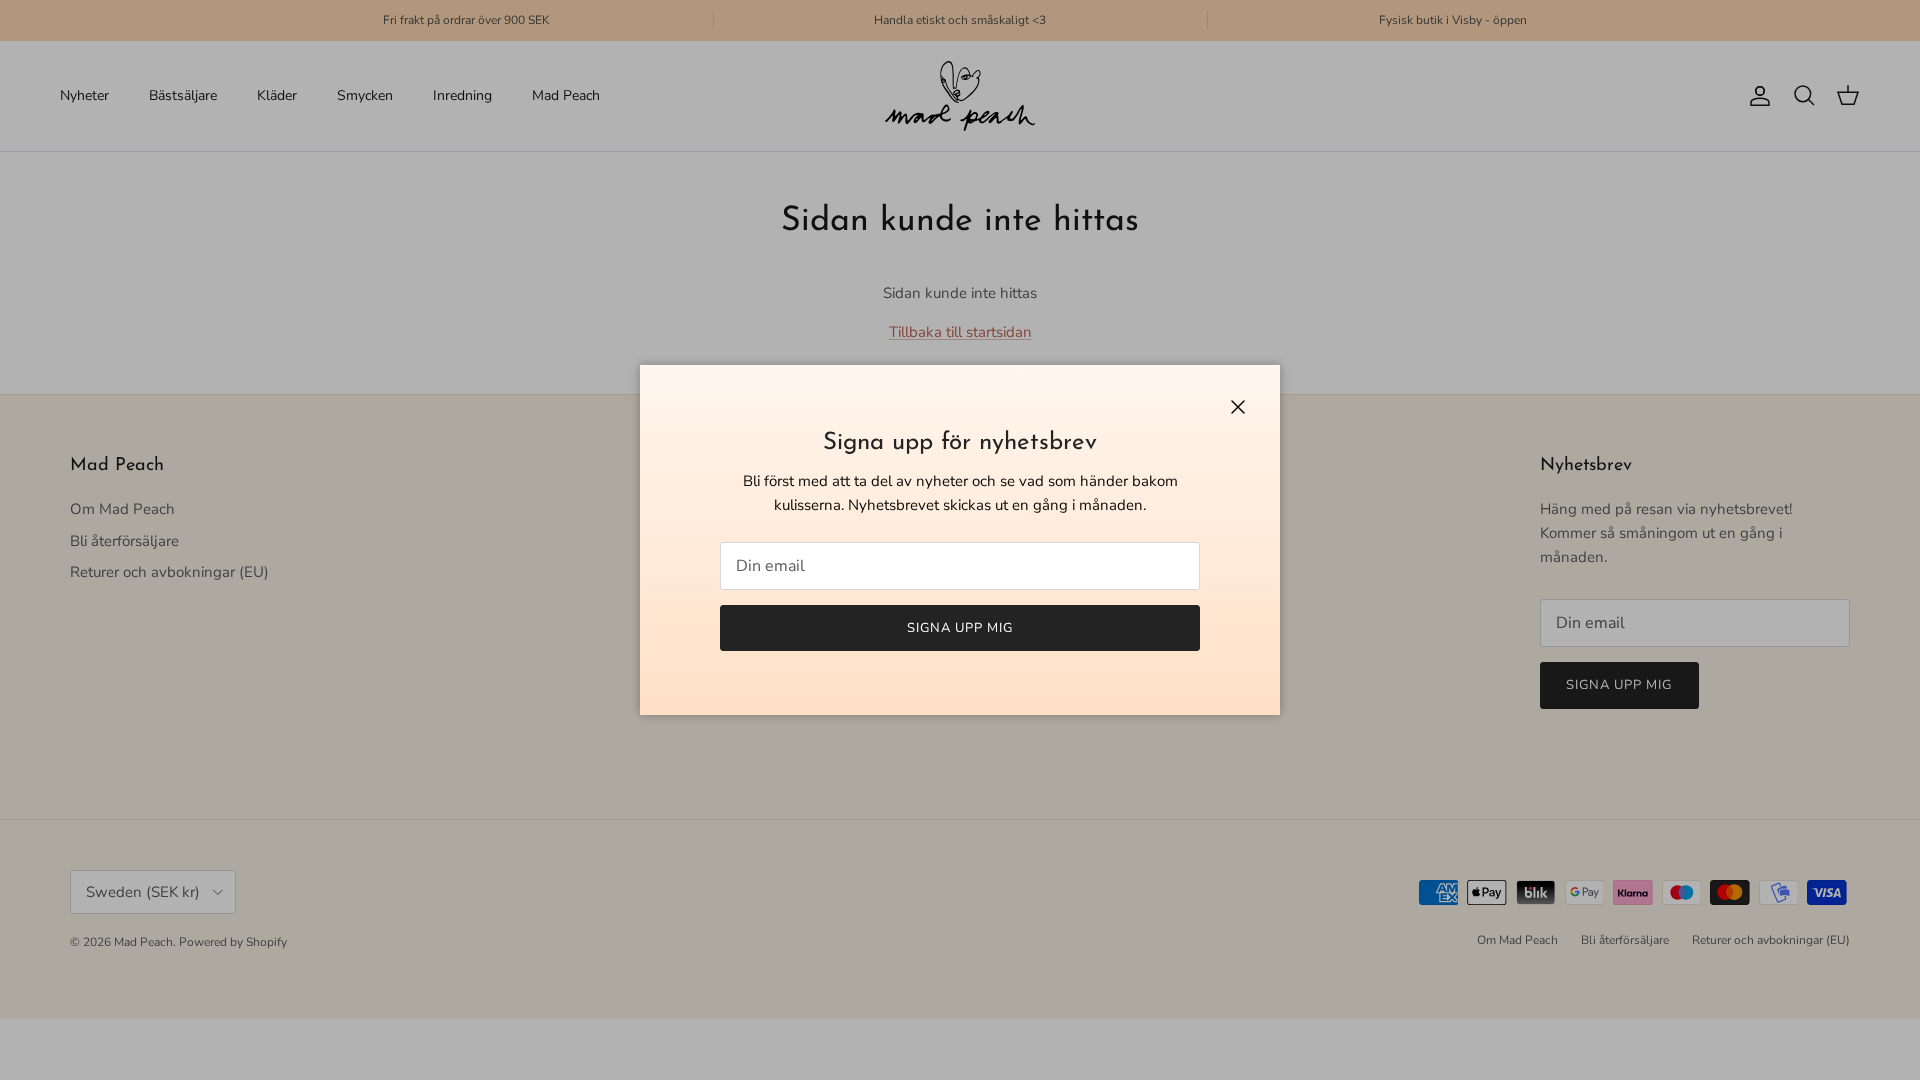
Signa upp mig (960, 628)
